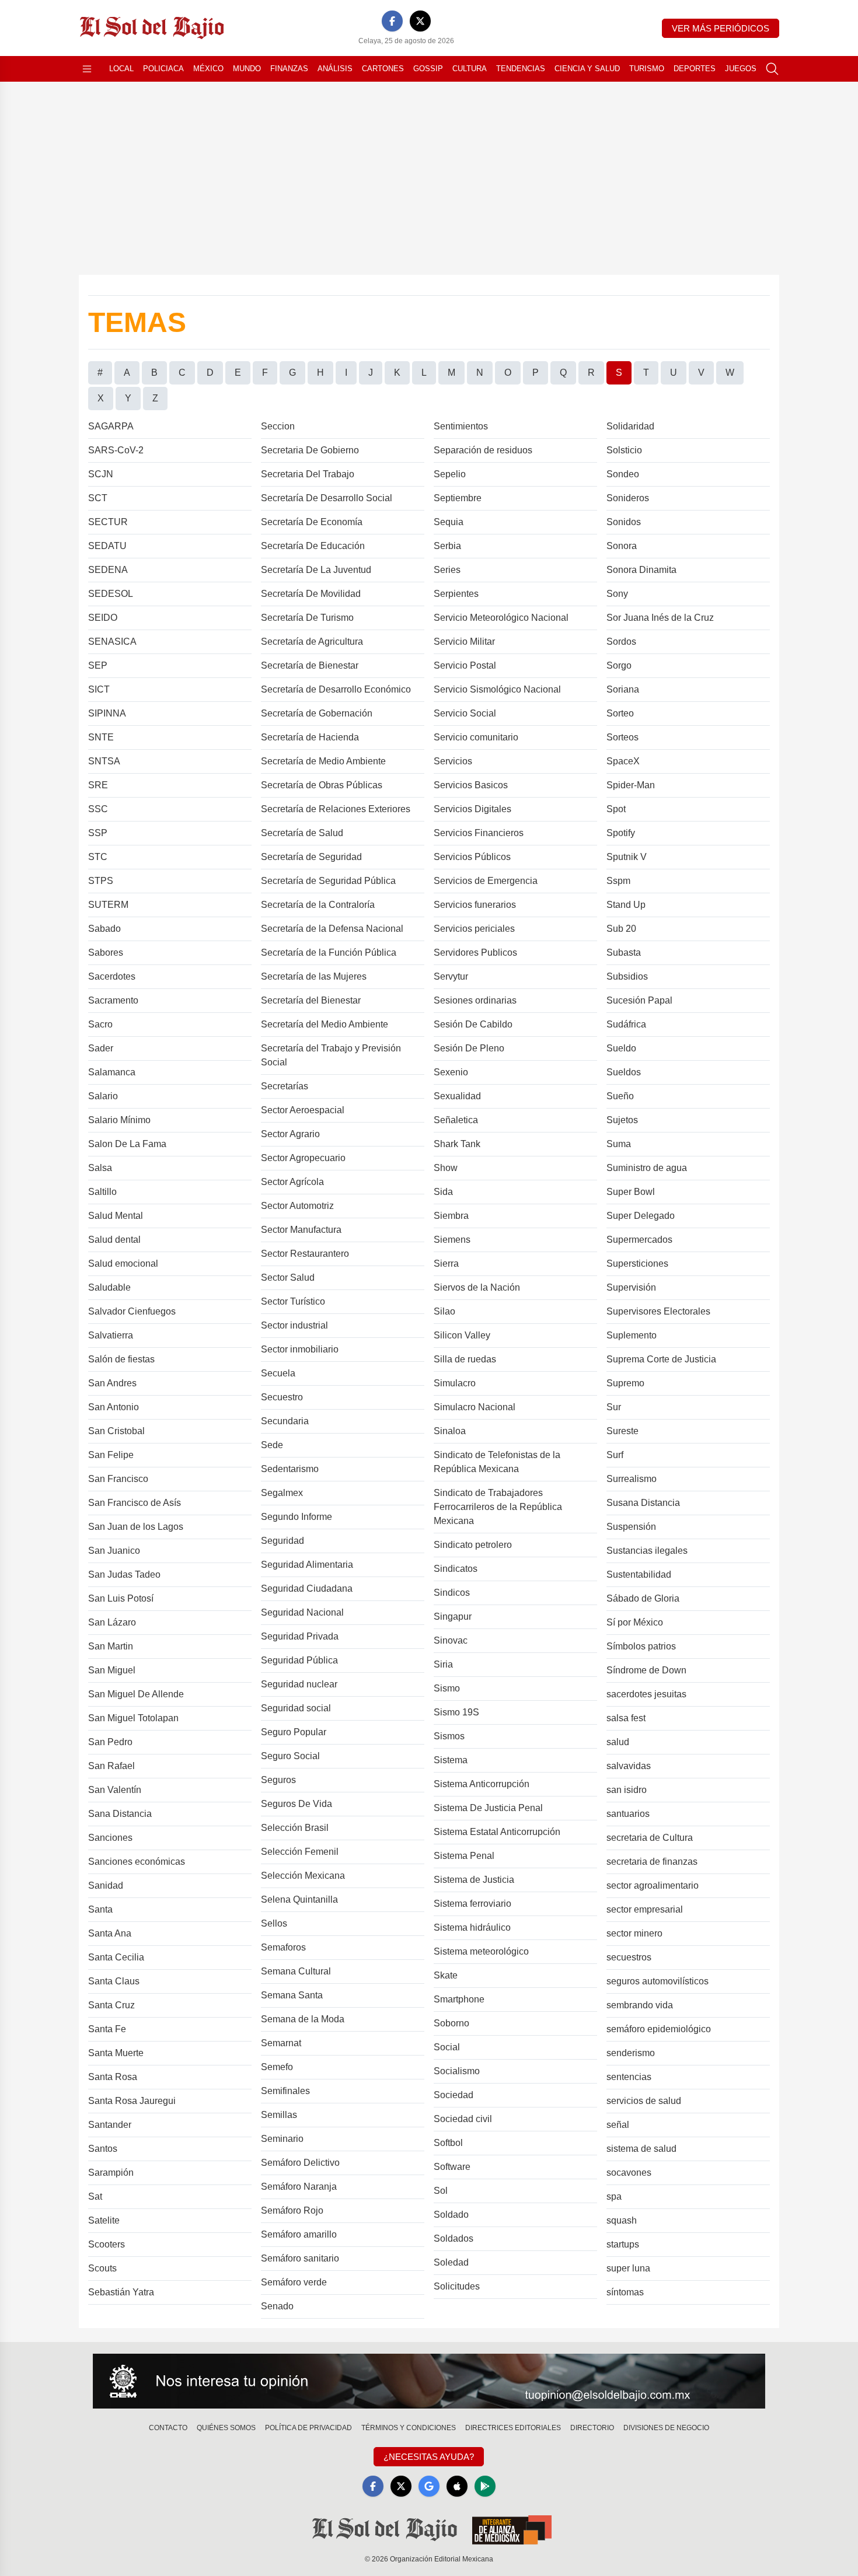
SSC (98, 809)
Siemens (452, 1240)
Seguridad (282, 1541)
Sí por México (635, 1622)
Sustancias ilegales (647, 1551)
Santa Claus (114, 1981)
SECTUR (108, 522)
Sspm (618, 881)
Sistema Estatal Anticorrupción (497, 1832)
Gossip (428, 69)
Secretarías (285, 1086)
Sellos (274, 1923)
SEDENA (108, 570)
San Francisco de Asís (135, 1503)
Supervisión (631, 1287)
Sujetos (622, 1120)
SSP (98, 833)
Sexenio (451, 1072)
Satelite (104, 2220)
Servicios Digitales (472, 809)
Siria (443, 1664)
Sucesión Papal (639, 1000)
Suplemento (632, 1335)
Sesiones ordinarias (475, 1000)
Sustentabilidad (639, 1574)
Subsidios (627, 976)
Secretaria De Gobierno (310, 450)
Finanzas (289, 69)
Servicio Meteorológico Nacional (501, 618)
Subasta (624, 953)
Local (121, 69)
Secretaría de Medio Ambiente (323, 761)
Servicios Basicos (471, 785)
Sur (614, 1407)
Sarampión (111, 2173)
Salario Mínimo (119, 1120)
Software (452, 2167)
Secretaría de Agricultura (312, 642)
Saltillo (102, 1192)
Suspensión (631, 1527)
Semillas (279, 2115)
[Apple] (457, 2486)
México (208, 69)
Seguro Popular (294, 1732)
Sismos (449, 1736)
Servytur (451, 976)
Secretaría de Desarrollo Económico (336, 689)
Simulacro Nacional (475, 1407)
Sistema (451, 1760)
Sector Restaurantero (305, 1254)
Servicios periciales (474, 929)
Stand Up (626, 905)
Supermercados (639, 1240)
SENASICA (112, 642)
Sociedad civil (463, 2119)
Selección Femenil (300, 1852)
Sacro (100, 1024)
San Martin (111, 1646)
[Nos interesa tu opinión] (429, 2381)
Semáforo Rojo (292, 2210)
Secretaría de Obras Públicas (322, 785)
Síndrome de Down (646, 1670)
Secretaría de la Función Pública (329, 953)
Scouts (102, 2268)
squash (622, 2220)
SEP (98, 665)
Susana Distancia (643, 1503)
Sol (441, 2191)
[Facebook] (392, 21)
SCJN (101, 474)
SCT (98, 498)
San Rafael (111, 1766)
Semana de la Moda (303, 2019)
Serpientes (456, 594)
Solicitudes (457, 2286)
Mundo (247, 69)
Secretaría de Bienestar (310, 665)
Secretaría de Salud (302, 833)
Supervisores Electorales (658, 1311)
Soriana (623, 689)
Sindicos (452, 1593)
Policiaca (163, 69)
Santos (103, 2149)
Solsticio (624, 450)
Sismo (447, 1688)
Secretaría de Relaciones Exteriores (336, 809)
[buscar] (772, 69)
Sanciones (110, 1838)
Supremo (625, 1383)
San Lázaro (112, 1622)
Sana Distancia (120, 1814)
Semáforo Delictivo (300, 2163)
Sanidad (106, 1885)
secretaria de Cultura (650, 1838)
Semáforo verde (294, 2282)
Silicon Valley (462, 1335)
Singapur (453, 1616)
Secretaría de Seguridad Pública (328, 881)
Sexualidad (457, 1096)
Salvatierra (111, 1335)
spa (614, 2196)
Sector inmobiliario (300, 1349)
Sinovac (451, 1640)
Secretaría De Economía (312, 522)
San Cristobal (116, 1431)
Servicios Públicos (472, 857)
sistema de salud (641, 2149)
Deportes (695, 69)
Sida (443, 1192)
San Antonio (114, 1407)
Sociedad (454, 2095)
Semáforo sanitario (300, 2258)
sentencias (629, 2077)
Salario (103, 1096)
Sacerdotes (112, 976)
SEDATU (107, 546)
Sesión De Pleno (469, 1048)
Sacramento (113, 1000)
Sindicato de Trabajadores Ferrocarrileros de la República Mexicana (498, 1507)
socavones (629, 2173)
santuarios (628, 1814)
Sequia (449, 522)
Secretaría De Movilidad (311, 594)
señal (618, 2125)
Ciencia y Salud (587, 69)
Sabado (104, 929)
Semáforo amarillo (299, 2234)
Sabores (106, 953)
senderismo (631, 2053)
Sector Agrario (290, 1134)
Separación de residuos (483, 450)
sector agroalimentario (653, 1885)
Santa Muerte (116, 2053)
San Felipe (111, 1455)
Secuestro (282, 1397)
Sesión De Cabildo (473, 1024)
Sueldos (624, 1072)
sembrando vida (640, 2005)
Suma (619, 1144)
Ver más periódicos (721, 28)
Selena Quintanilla (299, 1899)
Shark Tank (457, 1144)
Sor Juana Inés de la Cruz (660, 618)
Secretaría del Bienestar (311, 1000)
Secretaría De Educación (313, 546)
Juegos (741, 69)
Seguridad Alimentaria (307, 1565)
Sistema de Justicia (474, 1880)
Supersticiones (637, 1263)
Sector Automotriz (297, 1206)
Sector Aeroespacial (303, 1110)
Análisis (335, 69)
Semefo (277, 2067)
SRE (98, 785)
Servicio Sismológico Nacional (497, 689)
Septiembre (458, 498)
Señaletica (456, 1120)
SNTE (101, 737)
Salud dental (114, 1240)
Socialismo (457, 2071)
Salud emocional (123, 1263)
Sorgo (619, 665)
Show (446, 1168)
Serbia (447, 546)
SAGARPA (111, 426)
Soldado (451, 2215)
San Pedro (110, 1742)
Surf (615, 1455)
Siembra (451, 1216)
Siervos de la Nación (477, 1287)
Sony (617, 594)
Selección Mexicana (303, 1876)
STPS (101, 881)
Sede (272, 1445)
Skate (446, 1975)
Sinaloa (450, 1431)
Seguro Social (290, 1756)
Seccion (278, 426)
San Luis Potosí (121, 1598)
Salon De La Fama (127, 1144)
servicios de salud (644, 2101)
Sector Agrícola (292, 1182)
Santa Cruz (111, 2005)
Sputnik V (627, 857)
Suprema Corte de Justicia (661, 1359)
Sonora (622, 546)
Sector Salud (288, 1277)
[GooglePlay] (485, 2486)
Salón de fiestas (121, 1359)
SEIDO (103, 618)
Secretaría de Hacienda (310, 737)
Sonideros (628, 498)
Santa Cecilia (116, 1957)
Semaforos (283, 1947)
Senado (277, 2306)
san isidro (627, 1790)
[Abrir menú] (87, 69)
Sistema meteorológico (481, 1951)
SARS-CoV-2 (116, 450)
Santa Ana (110, 1933)
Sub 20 (621, 929)
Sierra (446, 1263)
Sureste (622, 1431)
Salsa (100, 1168)
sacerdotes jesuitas (646, 1694)
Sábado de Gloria (643, 1598)
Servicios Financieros (479, 833)
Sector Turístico (293, 1301)
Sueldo (621, 1048)
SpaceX (623, 761)
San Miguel (112, 1670)
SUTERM (108, 905)
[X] (420, 21)
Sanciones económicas (137, 1862)
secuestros (629, 1957)
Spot (616, 809)
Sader (101, 1048)
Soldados (454, 2238)
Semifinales (285, 2091)
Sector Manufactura (301, 1230)
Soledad (451, 2262)
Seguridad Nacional (302, 1612)
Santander (110, 2125)
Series (447, 570)
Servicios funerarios (475, 905)
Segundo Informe (297, 1517)
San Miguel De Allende (136, 1694)
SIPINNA (107, 713)
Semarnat (281, 2043)
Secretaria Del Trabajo (308, 474)
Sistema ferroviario (472, 1904)
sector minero (634, 1933)
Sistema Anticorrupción (482, 1784)
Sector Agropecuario (303, 1158)
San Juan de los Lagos (136, 1527)
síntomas (625, 2292)
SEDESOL (111, 594)
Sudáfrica (626, 1024)
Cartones (383, 69)
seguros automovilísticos (658, 1981)
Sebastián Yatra (121, 2292)
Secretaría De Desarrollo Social (327, 498)
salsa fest (626, 1718)
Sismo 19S (456, 1712)
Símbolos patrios (641, 1646)
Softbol (448, 2143)
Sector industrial (294, 1325)
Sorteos (622, 737)
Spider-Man (631, 785)
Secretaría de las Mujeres (314, 976)
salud (618, 1742)
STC (98, 857)
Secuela (278, 1373)
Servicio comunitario (476, 737)
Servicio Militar (464, 642)
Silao (444, 1311)
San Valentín (115, 1790)
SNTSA (104, 761)
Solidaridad (630, 426)
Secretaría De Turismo (307, 618)
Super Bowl (631, 1192)
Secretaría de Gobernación (317, 713)
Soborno (451, 2023)
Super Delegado (641, 1216)
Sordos (621, 642)
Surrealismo (632, 1479)
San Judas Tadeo (124, 1574)
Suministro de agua (647, 1168)
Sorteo (620, 713)
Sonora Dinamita (641, 570)
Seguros (278, 1780)
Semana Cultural (296, 1971)
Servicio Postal (465, 665)
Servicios (453, 761)
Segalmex (282, 1493)
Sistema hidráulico (472, 1927)
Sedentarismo (290, 1469)
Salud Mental (116, 1216)
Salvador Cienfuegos (132, 1311)
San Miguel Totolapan (133, 1718)
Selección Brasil (295, 1828)
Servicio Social (465, 713)
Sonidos (624, 522)
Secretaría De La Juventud (316, 570)
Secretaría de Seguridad (311, 857)
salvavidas (629, 1766)
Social (447, 2047)
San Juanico (114, 1551)
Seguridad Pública (299, 1660)
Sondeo (623, 474)
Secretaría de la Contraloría (318, 905)
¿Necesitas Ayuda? (429, 2457)
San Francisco (118, 1479)
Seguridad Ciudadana (307, 1588)
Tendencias (521, 69)
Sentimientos (461, 426)
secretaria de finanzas (652, 1862)
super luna (628, 2268)
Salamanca (112, 1072)
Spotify (621, 833)
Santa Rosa (113, 2077)
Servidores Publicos (475, 953)
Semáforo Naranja (299, 2187)
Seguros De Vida (297, 1804)
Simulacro (455, 1383)
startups (623, 2244)
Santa (100, 1909)
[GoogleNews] (429, 2486)
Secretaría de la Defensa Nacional (332, 929)
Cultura (470, 69)
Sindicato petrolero (473, 1545)
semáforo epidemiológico (659, 2029)
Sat (95, 2196)
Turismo (647, 69)
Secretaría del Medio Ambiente (325, 1024)
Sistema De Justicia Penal (488, 1808)
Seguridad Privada (300, 1636)
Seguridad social (296, 1708)
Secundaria (285, 1421)
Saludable (109, 1287)
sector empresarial (645, 1909)
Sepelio (450, 474)
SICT (99, 689)
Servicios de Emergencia (486, 881)
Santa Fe (107, 2029)
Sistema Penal (464, 1856)
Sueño (620, 1096)
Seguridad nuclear (299, 1684)
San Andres (112, 1383)
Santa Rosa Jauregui (132, 2101)
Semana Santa (292, 1995)
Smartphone (459, 1999)
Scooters (107, 2244)
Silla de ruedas (465, 1359)
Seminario (282, 2139)
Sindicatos (456, 1569)
